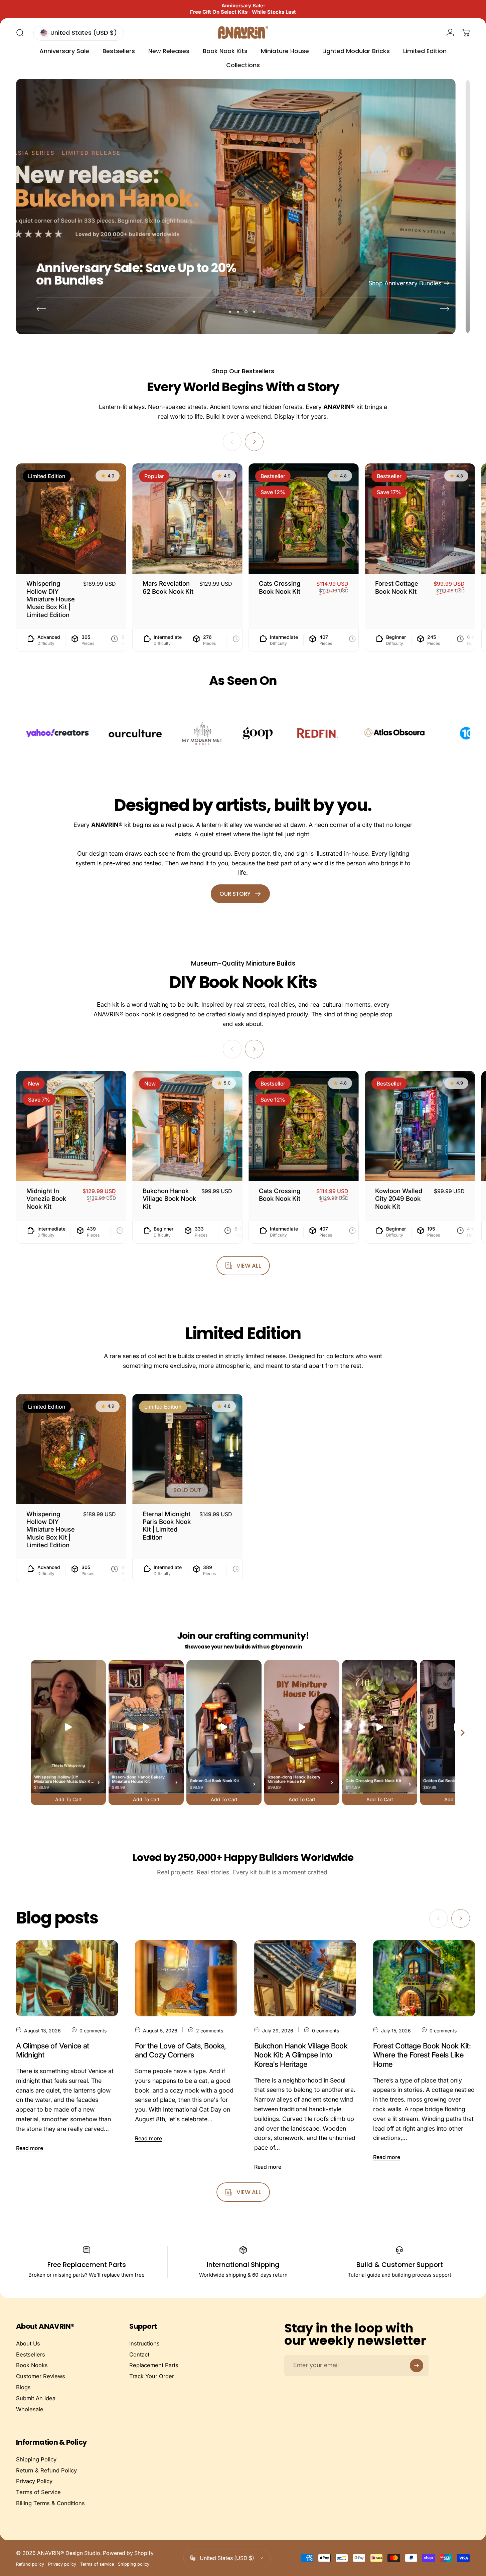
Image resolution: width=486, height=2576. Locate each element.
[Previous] (41, 309)
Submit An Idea (36, 2398)
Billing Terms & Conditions (50, 2503)
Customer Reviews (41, 2376)
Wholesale (30, 2409)
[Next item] (463, 1733)
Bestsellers (31, 2354)
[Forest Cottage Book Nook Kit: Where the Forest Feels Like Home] (424, 1978)
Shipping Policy (36, 2459)
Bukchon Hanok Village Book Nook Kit (169, 1199)
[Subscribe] (417, 2366)
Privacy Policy (34, 2481)
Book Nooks (32, 2365)
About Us (28, 2343)
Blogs (23, 2387)
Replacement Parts (154, 2365)
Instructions (144, 2343)
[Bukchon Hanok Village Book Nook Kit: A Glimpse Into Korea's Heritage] (305, 1978)
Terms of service (97, 2564)
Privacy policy (62, 2564)
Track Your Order (152, 2376)
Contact (139, 2354)
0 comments (93, 2030)
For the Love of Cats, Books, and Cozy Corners (181, 2050)
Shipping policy (134, 2564)
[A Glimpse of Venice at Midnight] (67, 1978)
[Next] (445, 309)
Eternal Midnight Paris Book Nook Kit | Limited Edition (167, 1526)
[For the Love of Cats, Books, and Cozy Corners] (186, 1978)
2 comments (210, 2030)
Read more (30, 2148)
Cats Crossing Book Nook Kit (280, 1195)
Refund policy (30, 2564)
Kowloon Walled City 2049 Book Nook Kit (399, 1199)
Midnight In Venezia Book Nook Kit (46, 1199)
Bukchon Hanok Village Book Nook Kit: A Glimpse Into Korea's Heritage (301, 2055)
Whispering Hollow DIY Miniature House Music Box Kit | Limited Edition (51, 599)
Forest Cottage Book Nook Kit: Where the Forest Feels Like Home (422, 2055)
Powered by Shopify (128, 2553)
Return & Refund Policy (46, 2470)
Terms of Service (38, 2492)
